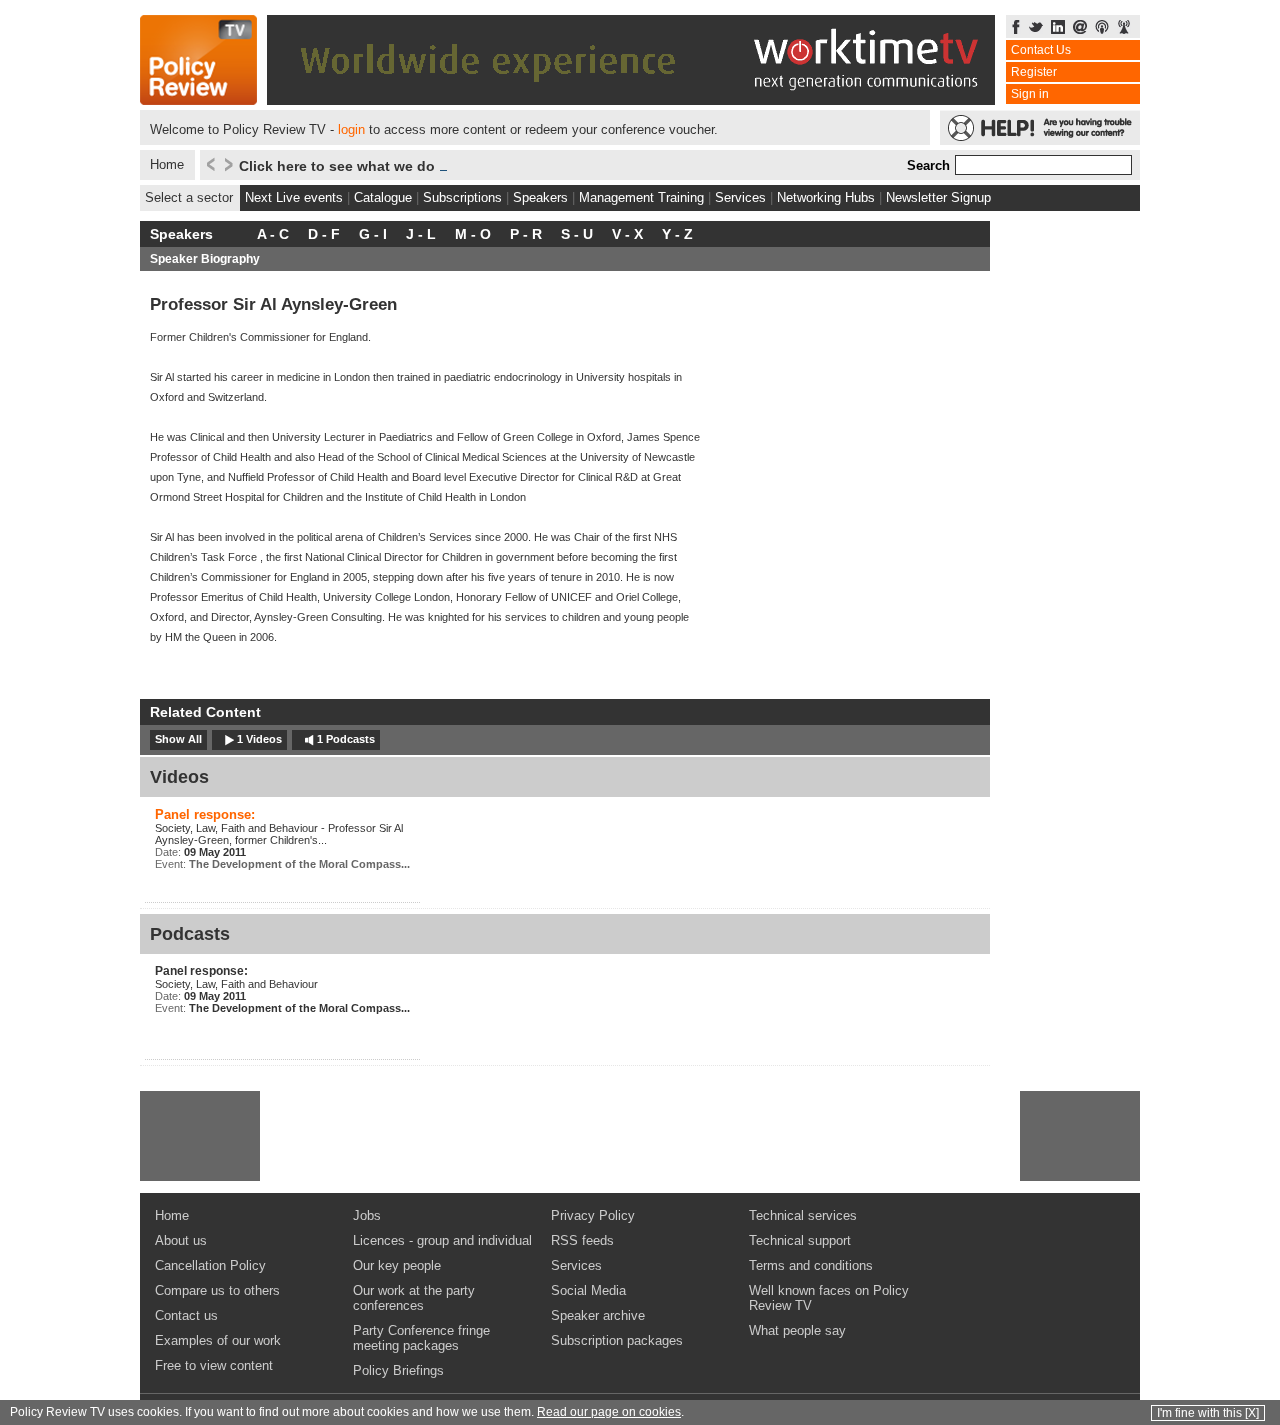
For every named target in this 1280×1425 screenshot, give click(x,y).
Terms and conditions (811, 1265)
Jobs (367, 1215)
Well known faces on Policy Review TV (829, 1298)
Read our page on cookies (609, 1412)
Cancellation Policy (210, 1265)
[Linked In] (1058, 28)
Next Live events (294, 197)
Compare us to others (217, 1290)
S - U (577, 234)
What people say (797, 1330)
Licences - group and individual (442, 1240)
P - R (526, 234)
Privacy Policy (593, 1215)
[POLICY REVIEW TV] (198, 99)
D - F (324, 234)
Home (167, 164)
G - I (373, 234)
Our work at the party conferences (414, 1298)
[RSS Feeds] (1124, 28)
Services (740, 197)
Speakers (540, 197)
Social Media (588, 1290)
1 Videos (259, 739)
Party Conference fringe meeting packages (421, 1338)
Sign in (1030, 94)
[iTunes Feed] (1102, 28)
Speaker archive (598, 1315)
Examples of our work (218, 1340)
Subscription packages (617, 1340)
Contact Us (1041, 50)
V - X (627, 234)
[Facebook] (1016, 28)
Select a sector (189, 197)
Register (1034, 72)
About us (181, 1240)
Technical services (803, 1215)
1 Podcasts (346, 739)
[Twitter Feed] (1036, 28)
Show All (178, 739)
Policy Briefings (398, 1370)
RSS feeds (582, 1240)
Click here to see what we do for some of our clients (416, 166)
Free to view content (214, 1365)
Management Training (641, 197)
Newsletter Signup (938, 197)
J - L (421, 234)
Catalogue (383, 197)
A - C (273, 234)
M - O (473, 234)
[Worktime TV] (631, 99)
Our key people (397, 1265)
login (351, 129)
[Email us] (1080, 28)
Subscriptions (462, 197)
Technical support (800, 1240)
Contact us (186, 1315)
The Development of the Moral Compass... (299, 864)
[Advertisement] (200, 1136)
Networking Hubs (826, 197)
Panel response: (205, 814)
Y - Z (677, 234)
